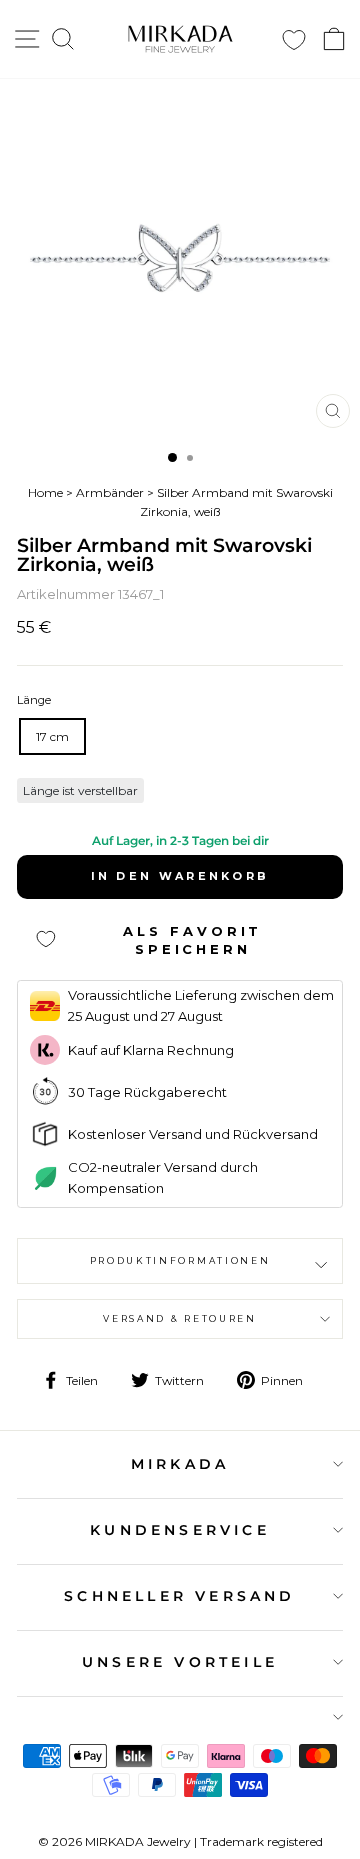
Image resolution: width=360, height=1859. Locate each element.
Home (45, 492)
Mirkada (180, 1464)
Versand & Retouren (179, 1318)
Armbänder (110, 492)
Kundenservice (180, 1530)
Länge (34, 700)
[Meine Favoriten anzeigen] (294, 39)
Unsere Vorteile (180, 1662)
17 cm (52, 736)
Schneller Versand (179, 1596)
